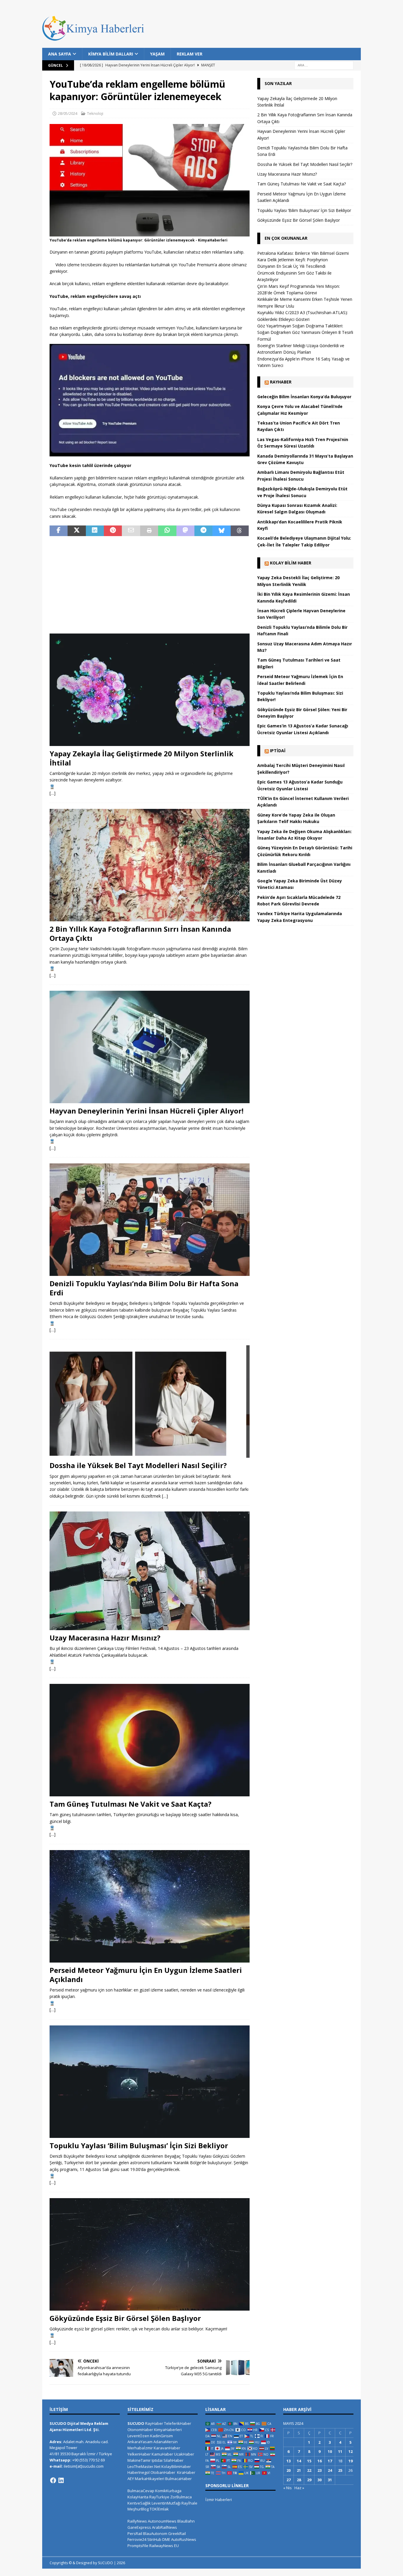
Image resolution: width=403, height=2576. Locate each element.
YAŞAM (157, 54)
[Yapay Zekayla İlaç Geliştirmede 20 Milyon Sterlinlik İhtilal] (150, 690)
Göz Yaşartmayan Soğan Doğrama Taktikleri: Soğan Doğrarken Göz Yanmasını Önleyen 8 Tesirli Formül (305, 332)
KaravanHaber (167, 2448)
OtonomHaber (140, 2430)
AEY (131, 2479)
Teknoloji (95, 113)
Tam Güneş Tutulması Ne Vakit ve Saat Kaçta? (131, 1804)
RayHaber (281, 382)
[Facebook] (53, 2480)
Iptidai (278, 751)
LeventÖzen (138, 2436)
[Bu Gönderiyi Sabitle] (113, 531)
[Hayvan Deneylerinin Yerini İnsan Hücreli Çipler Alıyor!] (150, 1047)
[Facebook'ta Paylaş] (59, 531)
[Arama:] (324, 65)
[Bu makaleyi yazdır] (149, 531)
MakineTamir (139, 2460)
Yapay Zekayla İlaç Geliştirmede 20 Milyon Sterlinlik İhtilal (141, 758)
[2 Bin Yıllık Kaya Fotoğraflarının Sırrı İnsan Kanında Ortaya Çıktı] (150, 865)
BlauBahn (186, 2521)
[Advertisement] (150, 585)
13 (289, 2461)
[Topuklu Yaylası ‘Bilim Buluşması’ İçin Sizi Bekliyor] (150, 2082)
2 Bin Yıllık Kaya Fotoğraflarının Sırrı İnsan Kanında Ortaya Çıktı (140, 933)
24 (330, 2470)
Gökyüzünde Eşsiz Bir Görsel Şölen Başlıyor (125, 2318)
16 (320, 2461)
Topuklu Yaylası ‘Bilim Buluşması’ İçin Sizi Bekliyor (139, 2145)
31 (330, 2480)
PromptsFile (138, 2546)
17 (330, 2461)
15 (309, 2461)
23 (320, 2470)
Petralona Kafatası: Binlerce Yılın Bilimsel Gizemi (303, 253)
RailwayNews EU (164, 2546)
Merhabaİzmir (140, 2448)
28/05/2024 (68, 113)
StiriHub (154, 2539)
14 (299, 2461)
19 (350, 2461)
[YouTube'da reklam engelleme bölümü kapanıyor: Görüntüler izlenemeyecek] (150, 233)
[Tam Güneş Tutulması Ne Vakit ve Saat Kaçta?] (150, 1740)
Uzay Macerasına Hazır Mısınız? (105, 1638)
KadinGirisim (162, 2436)
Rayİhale (189, 2503)
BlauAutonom (155, 2533)
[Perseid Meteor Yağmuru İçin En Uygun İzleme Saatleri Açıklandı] (150, 1906)
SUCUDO (136, 2423)
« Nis (287, 2488)
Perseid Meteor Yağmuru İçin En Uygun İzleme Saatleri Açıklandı (146, 1975)
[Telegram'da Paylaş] (203, 531)
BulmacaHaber (178, 2479)
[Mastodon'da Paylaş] (185, 531)
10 (330, 2451)
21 (299, 2470)
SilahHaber (173, 2460)
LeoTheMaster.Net (144, 2466)
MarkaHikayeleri (150, 2479)
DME (166, 2539)
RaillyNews (137, 2521)
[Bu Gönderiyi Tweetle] (77, 531)
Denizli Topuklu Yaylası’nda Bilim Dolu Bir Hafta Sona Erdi (144, 1288)
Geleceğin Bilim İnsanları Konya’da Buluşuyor (304, 397)
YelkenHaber (139, 2454)
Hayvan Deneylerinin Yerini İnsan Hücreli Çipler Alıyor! (146, 1111)
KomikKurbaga (168, 2491)
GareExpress (139, 2527)
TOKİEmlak (159, 2509)
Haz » (299, 2488)
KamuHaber (162, 2454)
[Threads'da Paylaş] (240, 531)
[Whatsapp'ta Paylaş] (167, 531)
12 (350, 2451)
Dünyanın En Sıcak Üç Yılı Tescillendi (291, 266)
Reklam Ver (190, 54)
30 (320, 2480)
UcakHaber (184, 2454)
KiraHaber (186, 2472)
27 (289, 2480)
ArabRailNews (164, 2527)
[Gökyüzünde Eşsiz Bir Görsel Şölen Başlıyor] (150, 2254)
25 (340, 2470)
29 (309, 2480)
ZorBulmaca (181, 2497)
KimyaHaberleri (168, 2430)
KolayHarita (138, 2497)
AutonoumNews (162, 2521)
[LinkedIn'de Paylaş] (95, 531)
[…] (53, 793)
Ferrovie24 (137, 2539)
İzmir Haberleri (219, 2500)
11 (340, 2451)
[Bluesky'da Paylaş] (221, 531)
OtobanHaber (163, 2472)
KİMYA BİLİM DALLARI (111, 54)
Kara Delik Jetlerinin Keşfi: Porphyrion (293, 260)
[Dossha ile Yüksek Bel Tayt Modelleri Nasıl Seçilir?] (150, 1402)
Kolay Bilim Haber (291, 563)
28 (299, 2480)
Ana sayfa (60, 54)
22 (309, 2470)
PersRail (135, 2533)
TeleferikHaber (178, 2423)
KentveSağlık (139, 2503)
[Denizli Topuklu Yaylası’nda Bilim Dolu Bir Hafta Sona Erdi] (150, 1220)
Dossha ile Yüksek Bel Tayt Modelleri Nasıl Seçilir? (138, 1465)
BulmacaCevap (141, 2491)
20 (289, 2470)
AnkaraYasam (140, 2442)
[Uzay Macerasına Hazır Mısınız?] (150, 1571)
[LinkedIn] (61, 2480)
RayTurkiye (159, 2497)
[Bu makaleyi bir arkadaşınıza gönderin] (131, 531)
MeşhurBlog (138, 2509)
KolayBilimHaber (176, 2466)
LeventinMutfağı (166, 2503)
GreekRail (177, 2533)
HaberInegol (139, 2472)
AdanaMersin (166, 2442)
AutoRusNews (184, 2539)
